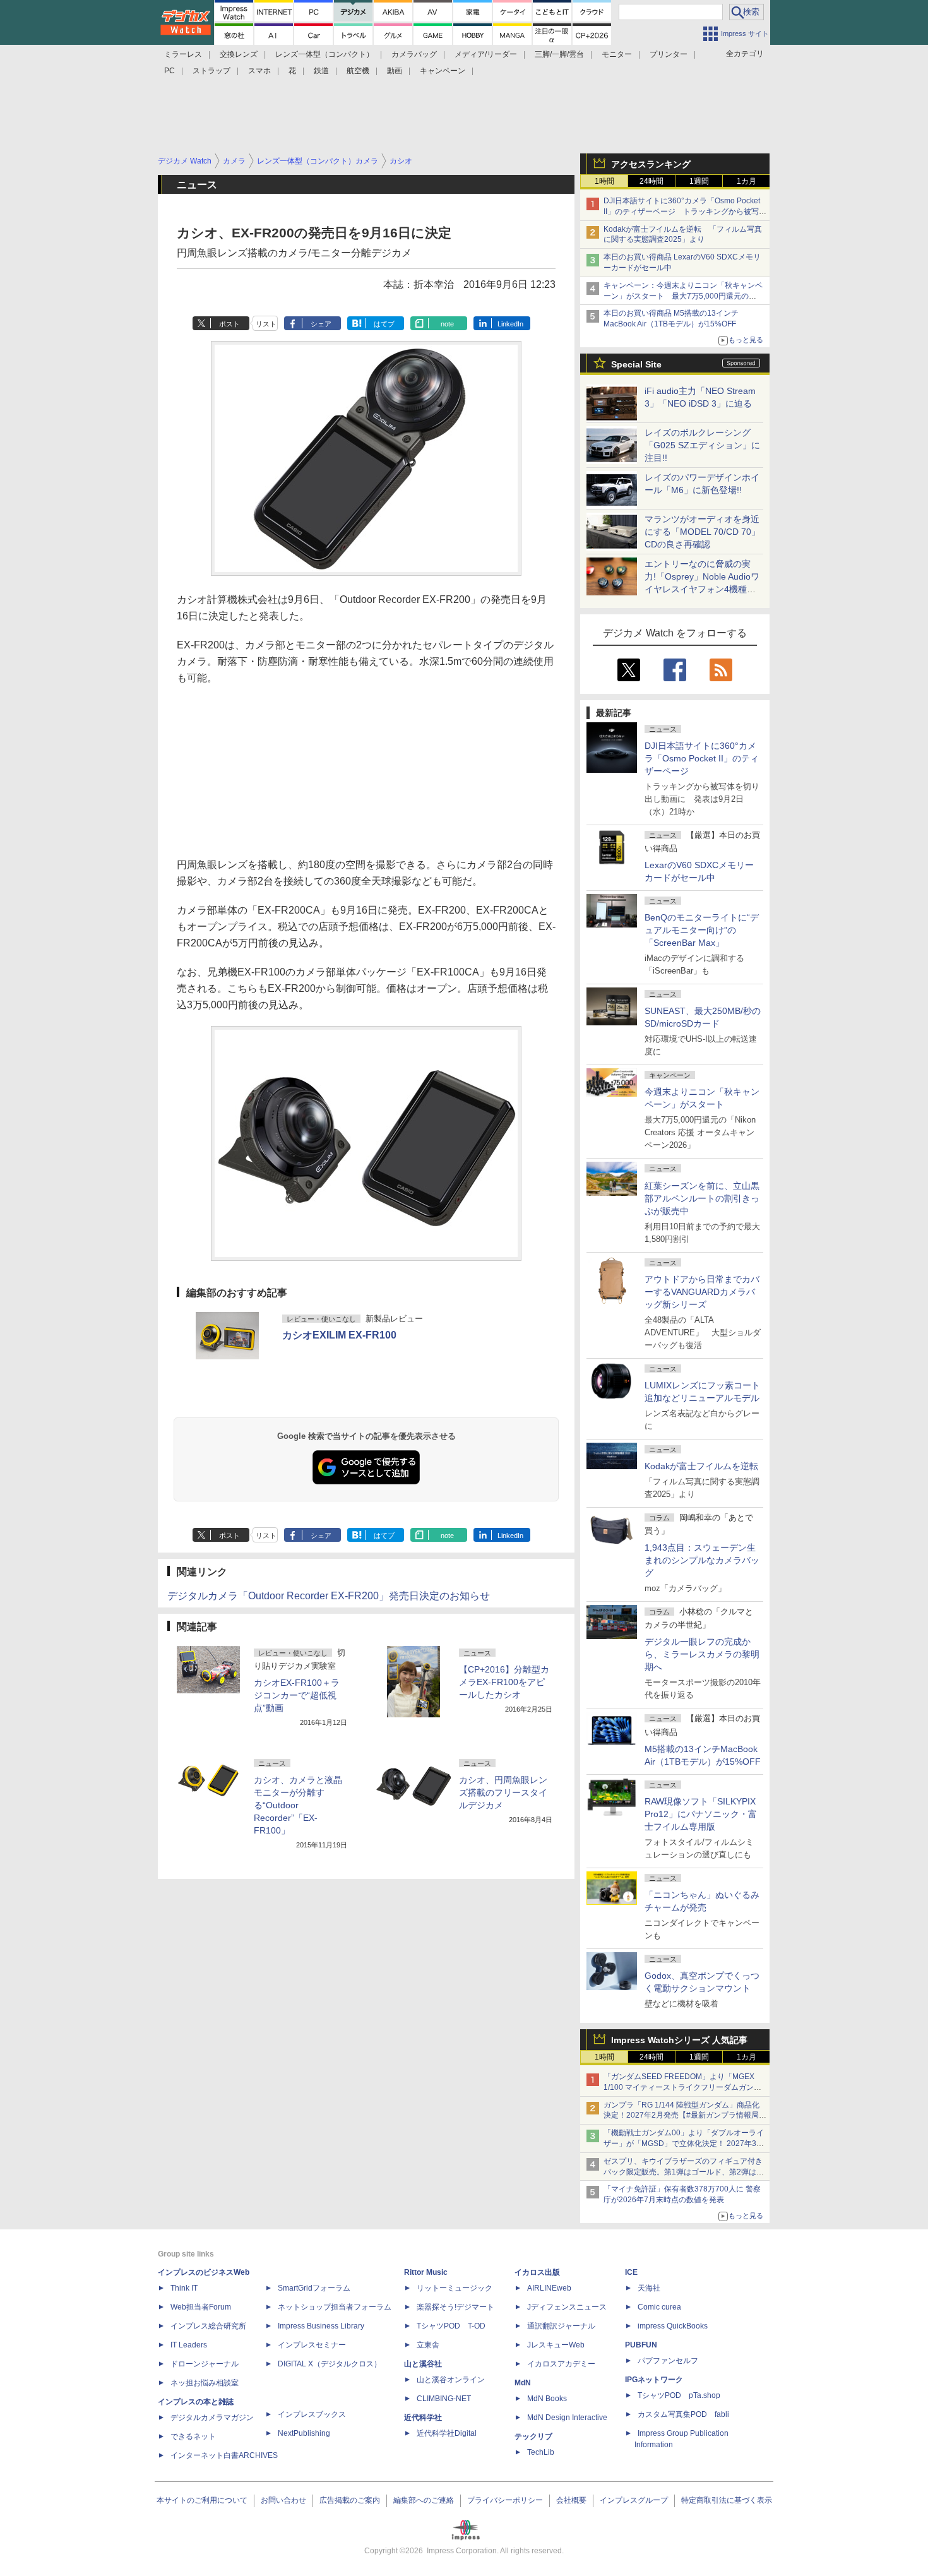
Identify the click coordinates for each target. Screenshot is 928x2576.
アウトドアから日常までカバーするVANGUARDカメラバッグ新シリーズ (702, 1292)
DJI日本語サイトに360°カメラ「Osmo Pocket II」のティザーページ (702, 758)
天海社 (649, 2288)
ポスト (229, 324)
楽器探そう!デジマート (455, 2307)
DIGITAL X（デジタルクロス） (330, 2364)
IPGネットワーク (654, 2380)
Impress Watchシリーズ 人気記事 (679, 2040)
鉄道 (321, 71)
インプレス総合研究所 (208, 2326)
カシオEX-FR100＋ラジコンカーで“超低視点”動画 (297, 1695)
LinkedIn (510, 324)
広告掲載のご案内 (350, 2500)
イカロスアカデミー (561, 2364)
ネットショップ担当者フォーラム (335, 2307)
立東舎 (428, 2345)
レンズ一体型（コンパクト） (324, 54)
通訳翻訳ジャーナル (561, 2326)
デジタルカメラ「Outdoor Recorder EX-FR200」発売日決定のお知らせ (329, 1596)
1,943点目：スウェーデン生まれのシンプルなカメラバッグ (702, 1560)
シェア (321, 324)
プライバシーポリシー (505, 2500)
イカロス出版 (537, 2272)
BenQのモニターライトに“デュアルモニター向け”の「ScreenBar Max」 (702, 930)
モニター (617, 54)
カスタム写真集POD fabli (683, 2414)
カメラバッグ (414, 54)
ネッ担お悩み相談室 (205, 2383)
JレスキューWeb (556, 2345)
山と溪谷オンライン (451, 2380)
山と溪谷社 (423, 2364)
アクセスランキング (651, 164)
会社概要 (571, 2500)
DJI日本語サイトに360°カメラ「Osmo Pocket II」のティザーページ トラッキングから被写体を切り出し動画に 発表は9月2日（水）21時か (685, 212)
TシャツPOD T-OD (451, 2326)
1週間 (699, 181)
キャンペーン (443, 71)
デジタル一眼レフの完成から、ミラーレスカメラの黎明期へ (702, 1654)
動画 (395, 71)
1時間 (604, 181)
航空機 (358, 71)
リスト (266, 324)
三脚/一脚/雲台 (559, 54)
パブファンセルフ (668, 2361)
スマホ (259, 71)
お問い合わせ (283, 2500)
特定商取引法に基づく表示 (727, 2500)
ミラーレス (183, 54)
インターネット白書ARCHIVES (224, 2455)
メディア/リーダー (486, 54)
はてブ (384, 324)
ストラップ (211, 71)
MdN (523, 2383)
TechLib (541, 2452)
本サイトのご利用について (202, 2500)
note (447, 324)
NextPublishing (304, 2433)
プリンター (669, 54)
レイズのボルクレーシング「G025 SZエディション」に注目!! (702, 445)
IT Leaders (189, 2345)
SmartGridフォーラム (314, 2288)
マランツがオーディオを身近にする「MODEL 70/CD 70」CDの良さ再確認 (702, 532)
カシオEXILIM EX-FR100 (339, 1335)
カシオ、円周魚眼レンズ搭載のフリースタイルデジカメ (503, 1792)
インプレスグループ (634, 2500)
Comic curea (659, 2307)
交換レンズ (239, 54)
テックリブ (533, 2436)
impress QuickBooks (673, 2326)
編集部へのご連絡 (424, 2500)
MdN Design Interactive (567, 2418)
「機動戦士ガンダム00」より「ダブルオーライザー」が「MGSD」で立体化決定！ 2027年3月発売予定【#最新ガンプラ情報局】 (684, 2144)
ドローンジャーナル (205, 2364)
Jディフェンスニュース (567, 2307)
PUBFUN (641, 2345)
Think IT (184, 2288)
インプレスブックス (312, 2414)
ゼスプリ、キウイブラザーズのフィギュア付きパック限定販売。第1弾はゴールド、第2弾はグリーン (684, 2172)
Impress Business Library (321, 2326)
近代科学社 (423, 2418)
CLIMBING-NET (444, 2399)
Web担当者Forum (201, 2307)
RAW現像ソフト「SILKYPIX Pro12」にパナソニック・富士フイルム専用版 (701, 1814)
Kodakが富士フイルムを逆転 (701, 1466)
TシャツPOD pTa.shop (679, 2395)
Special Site (636, 364)
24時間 (651, 181)
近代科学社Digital (447, 2433)
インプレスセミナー (312, 2345)
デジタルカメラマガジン (212, 2418)
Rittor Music (426, 2272)
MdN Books (547, 2399)
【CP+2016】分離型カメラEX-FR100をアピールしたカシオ (504, 1682)
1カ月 (747, 181)
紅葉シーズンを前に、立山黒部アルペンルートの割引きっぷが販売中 (702, 1198)
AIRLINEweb (549, 2288)
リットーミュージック (455, 2288)
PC (170, 71)
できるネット (193, 2436)
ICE (631, 2272)
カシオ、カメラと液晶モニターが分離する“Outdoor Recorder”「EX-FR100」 (298, 1805)
